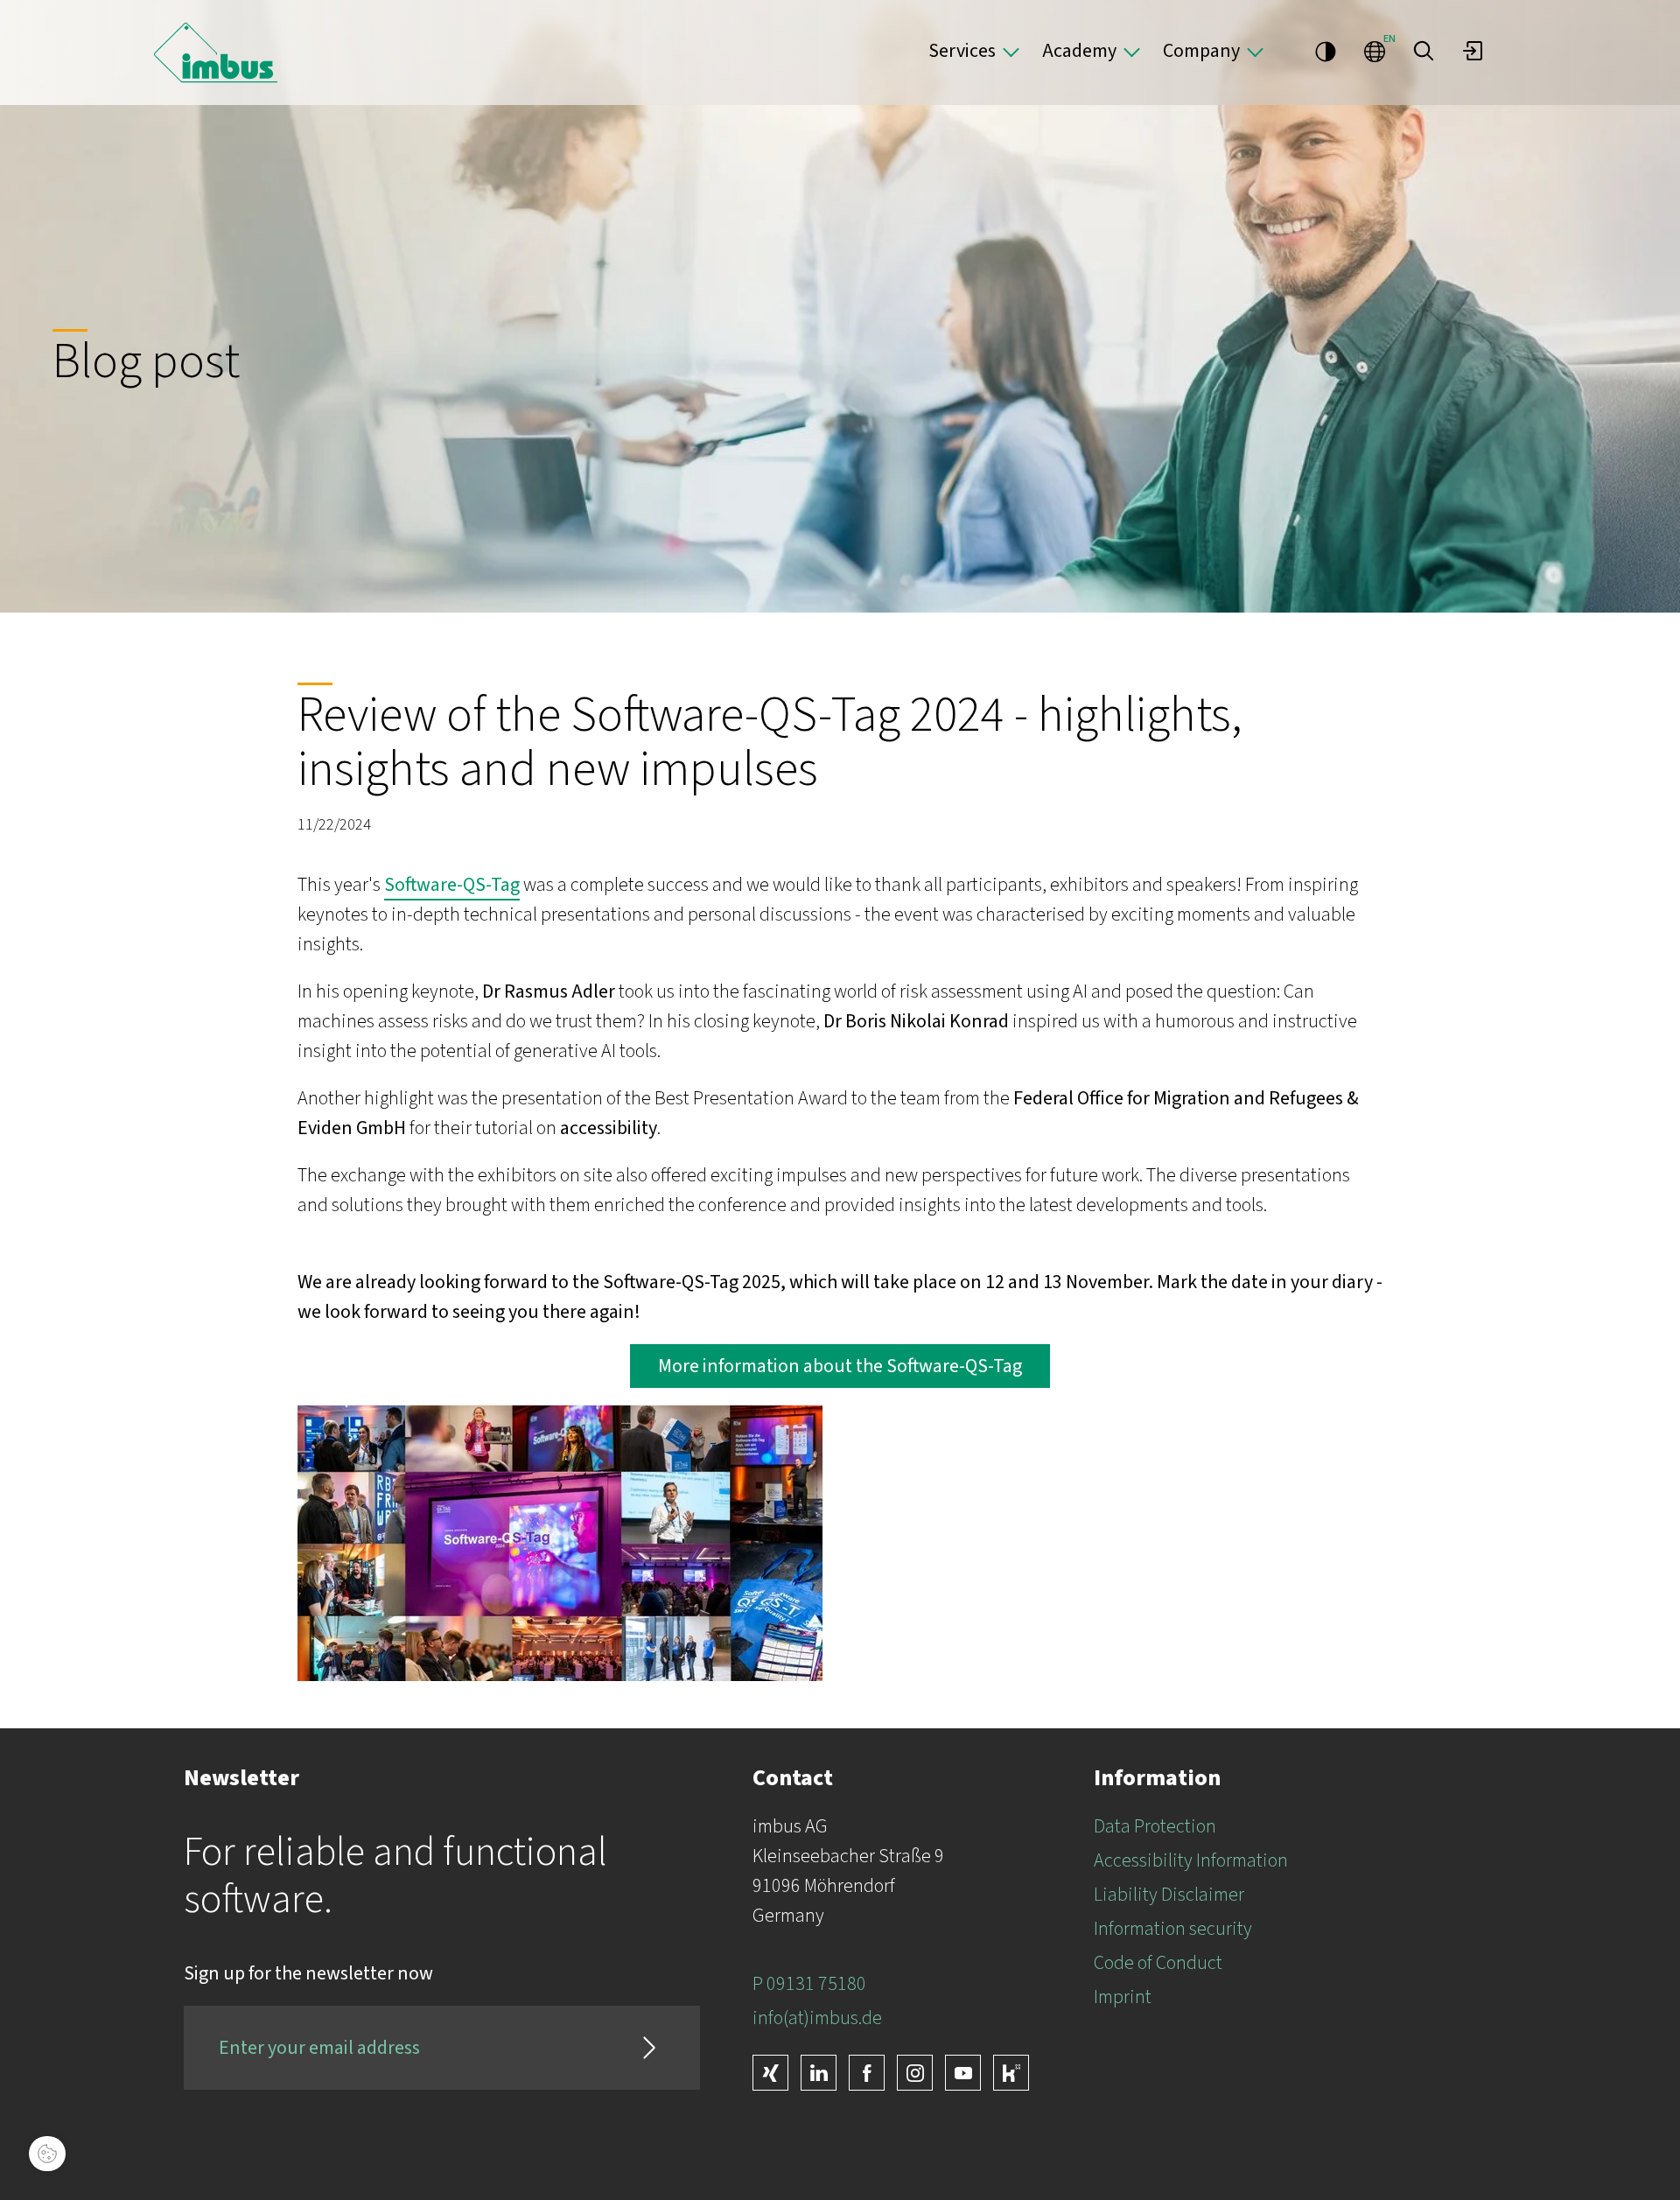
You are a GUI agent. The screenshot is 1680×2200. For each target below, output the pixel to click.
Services (962, 51)
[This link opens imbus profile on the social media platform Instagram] (915, 2073)
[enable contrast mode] (1326, 51)
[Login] (1473, 51)
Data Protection (1155, 1826)
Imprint (1123, 1997)
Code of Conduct (1158, 1963)
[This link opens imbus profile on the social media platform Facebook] (867, 2073)
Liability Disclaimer (1169, 1895)
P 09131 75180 (809, 1984)
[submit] (649, 2048)
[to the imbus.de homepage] (216, 53)
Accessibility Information (1191, 1860)
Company (1201, 51)
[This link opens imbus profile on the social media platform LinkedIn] (819, 2073)
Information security (1173, 1929)
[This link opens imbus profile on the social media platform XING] (770, 2073)
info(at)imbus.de (817, 2018)
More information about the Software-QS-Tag (840, 1366)
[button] (1424, 51)
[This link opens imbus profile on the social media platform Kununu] (1011, 2073)
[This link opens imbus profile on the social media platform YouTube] (963, 2073)
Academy (1079, 51)
